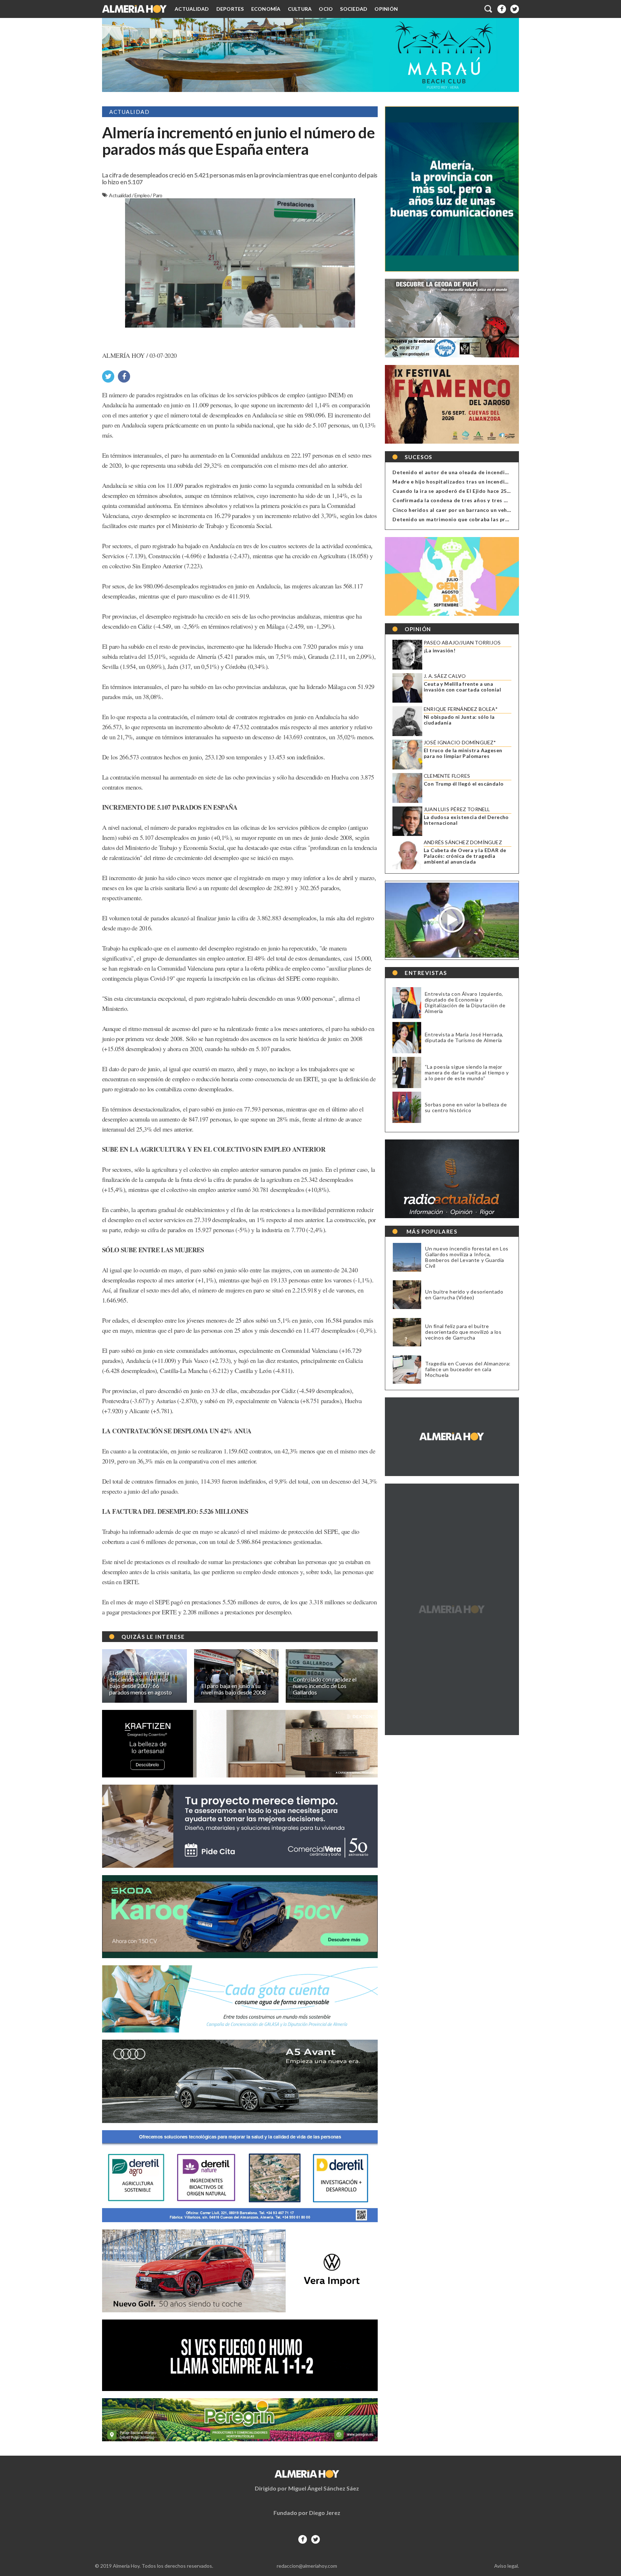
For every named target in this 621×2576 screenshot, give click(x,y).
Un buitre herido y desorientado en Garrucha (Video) (464, 1295)
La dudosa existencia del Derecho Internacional (466, 820)
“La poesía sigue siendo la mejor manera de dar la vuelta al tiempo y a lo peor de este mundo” (467, 1072)
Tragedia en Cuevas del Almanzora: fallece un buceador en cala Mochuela (468, 1369)
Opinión (386, 9)
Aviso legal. (507, 2566)
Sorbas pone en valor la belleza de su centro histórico (466, 1107)
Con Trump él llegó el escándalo (464, 784)
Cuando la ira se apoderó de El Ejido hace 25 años (456, 491)
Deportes (230, 9)
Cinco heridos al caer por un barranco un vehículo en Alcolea (470, 510)
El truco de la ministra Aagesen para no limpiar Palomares (463, 753)
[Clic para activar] (489, 9)
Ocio (326, 9)
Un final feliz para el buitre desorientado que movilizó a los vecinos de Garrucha (463, 1332)
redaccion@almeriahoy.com (307, 2566)
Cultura (300, 9)
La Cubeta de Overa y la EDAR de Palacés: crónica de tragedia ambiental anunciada (465, 856)
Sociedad (354, 9)
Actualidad (192, 9)
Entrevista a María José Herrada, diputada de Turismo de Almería (464, 1037)
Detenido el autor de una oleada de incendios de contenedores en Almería (489, 472)
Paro (158, 195)
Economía (266, 9)
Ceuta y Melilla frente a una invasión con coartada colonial (462, 687)
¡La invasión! (440, 651)
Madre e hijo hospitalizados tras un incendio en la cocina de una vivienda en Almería (501, 482)
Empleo (142, 195)
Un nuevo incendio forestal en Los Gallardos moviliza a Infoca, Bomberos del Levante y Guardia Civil (467, 1257)
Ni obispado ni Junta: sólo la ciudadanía (459, 720)
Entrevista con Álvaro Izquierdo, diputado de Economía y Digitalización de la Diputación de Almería (465, 1002)
